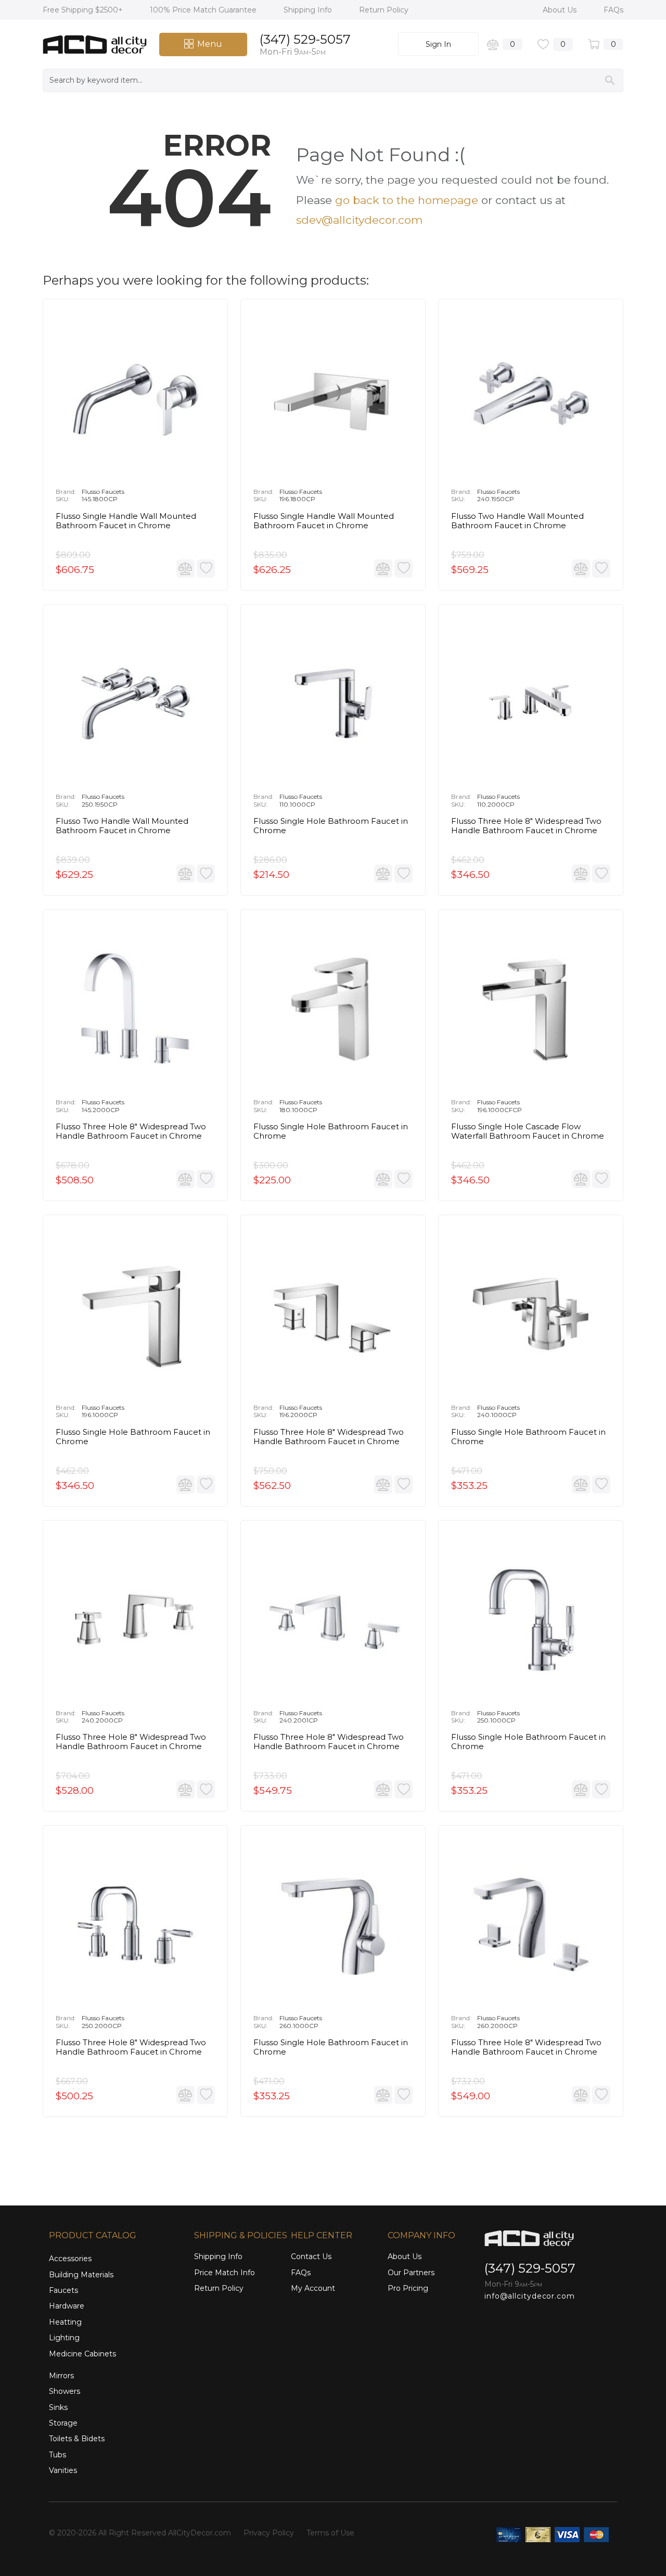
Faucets (63, 2290)
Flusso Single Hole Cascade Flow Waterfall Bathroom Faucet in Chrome (528, 1131)
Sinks (58, 2407)
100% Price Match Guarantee (204, 10)
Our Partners (411, 2273)
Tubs (57, 2455)
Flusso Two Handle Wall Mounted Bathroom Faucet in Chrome (517, 521)
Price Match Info (225, 2273)
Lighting (64, 2338)
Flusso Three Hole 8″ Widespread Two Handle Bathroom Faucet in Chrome (526, 826)
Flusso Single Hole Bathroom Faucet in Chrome (331, 826)
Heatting (65, 2322)
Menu (210, 44)
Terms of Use (330, 2533)
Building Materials (81, 2275)
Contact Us (311, 2256)
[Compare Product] (185, 569)
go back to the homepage (407, 200)
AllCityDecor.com (200, 2533)
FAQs (613, 10)
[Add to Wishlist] (206, 569)
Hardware (67, 2306)
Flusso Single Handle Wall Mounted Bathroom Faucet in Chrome (126, 521)
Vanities (63, 2470)
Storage (63, 2423)
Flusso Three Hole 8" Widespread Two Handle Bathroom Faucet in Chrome (329, 1437)
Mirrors (61, 2376)
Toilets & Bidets (77, 2439)
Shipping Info (309, 10)
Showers (65, 2391)
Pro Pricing (408, 2288)
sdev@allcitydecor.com (359, 220)
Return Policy (384, 10)
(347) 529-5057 (305, 39)
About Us (561, 10)
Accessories (70, 2259)
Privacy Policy (269, 2533)
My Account (313, 2288)
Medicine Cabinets (82, 2354)
